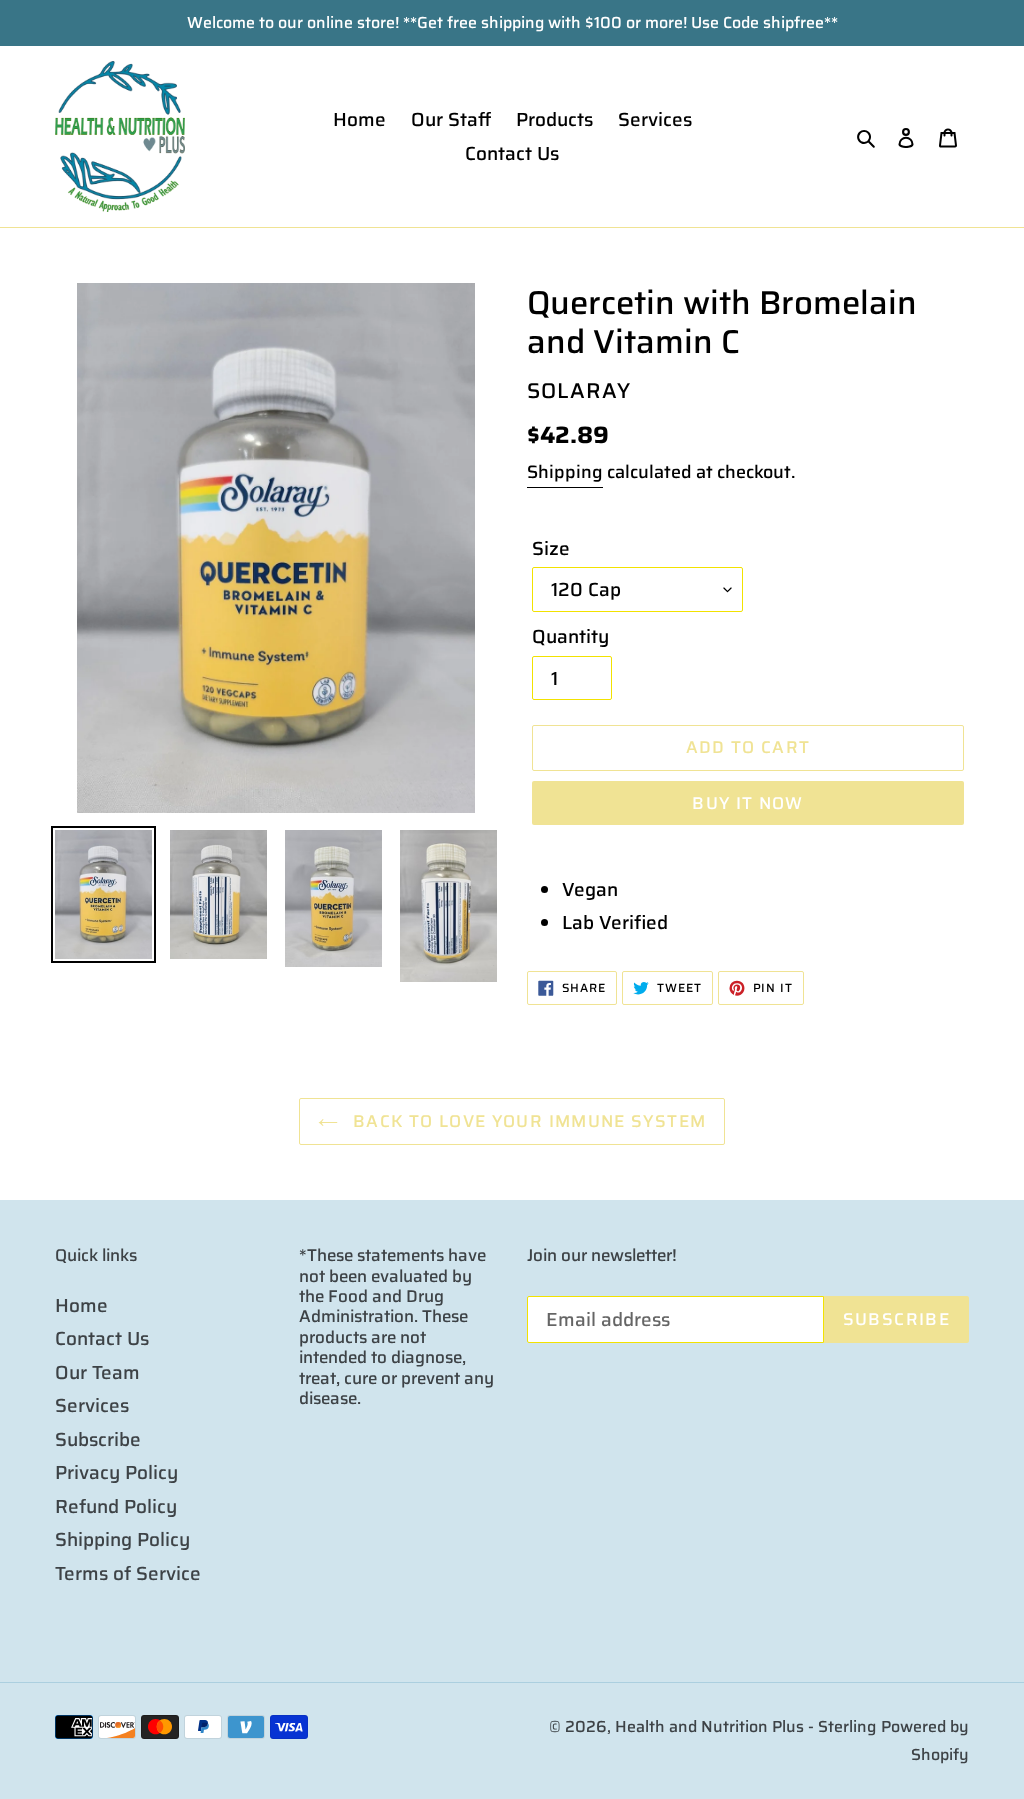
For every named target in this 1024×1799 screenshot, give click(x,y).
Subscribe (98, 1439)
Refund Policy (116, 1506)
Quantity (570, 636)
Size (551, 548)
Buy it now (748, 803)
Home (81, 1305)
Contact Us (102, 1338)
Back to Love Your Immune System (527, 1121)
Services (92, 1405)
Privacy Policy (116, 1472)
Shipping (565, 472)
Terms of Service (128, 1573)
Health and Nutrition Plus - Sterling (745, 1726)
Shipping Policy (122, 1539)
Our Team (97, 1372)
